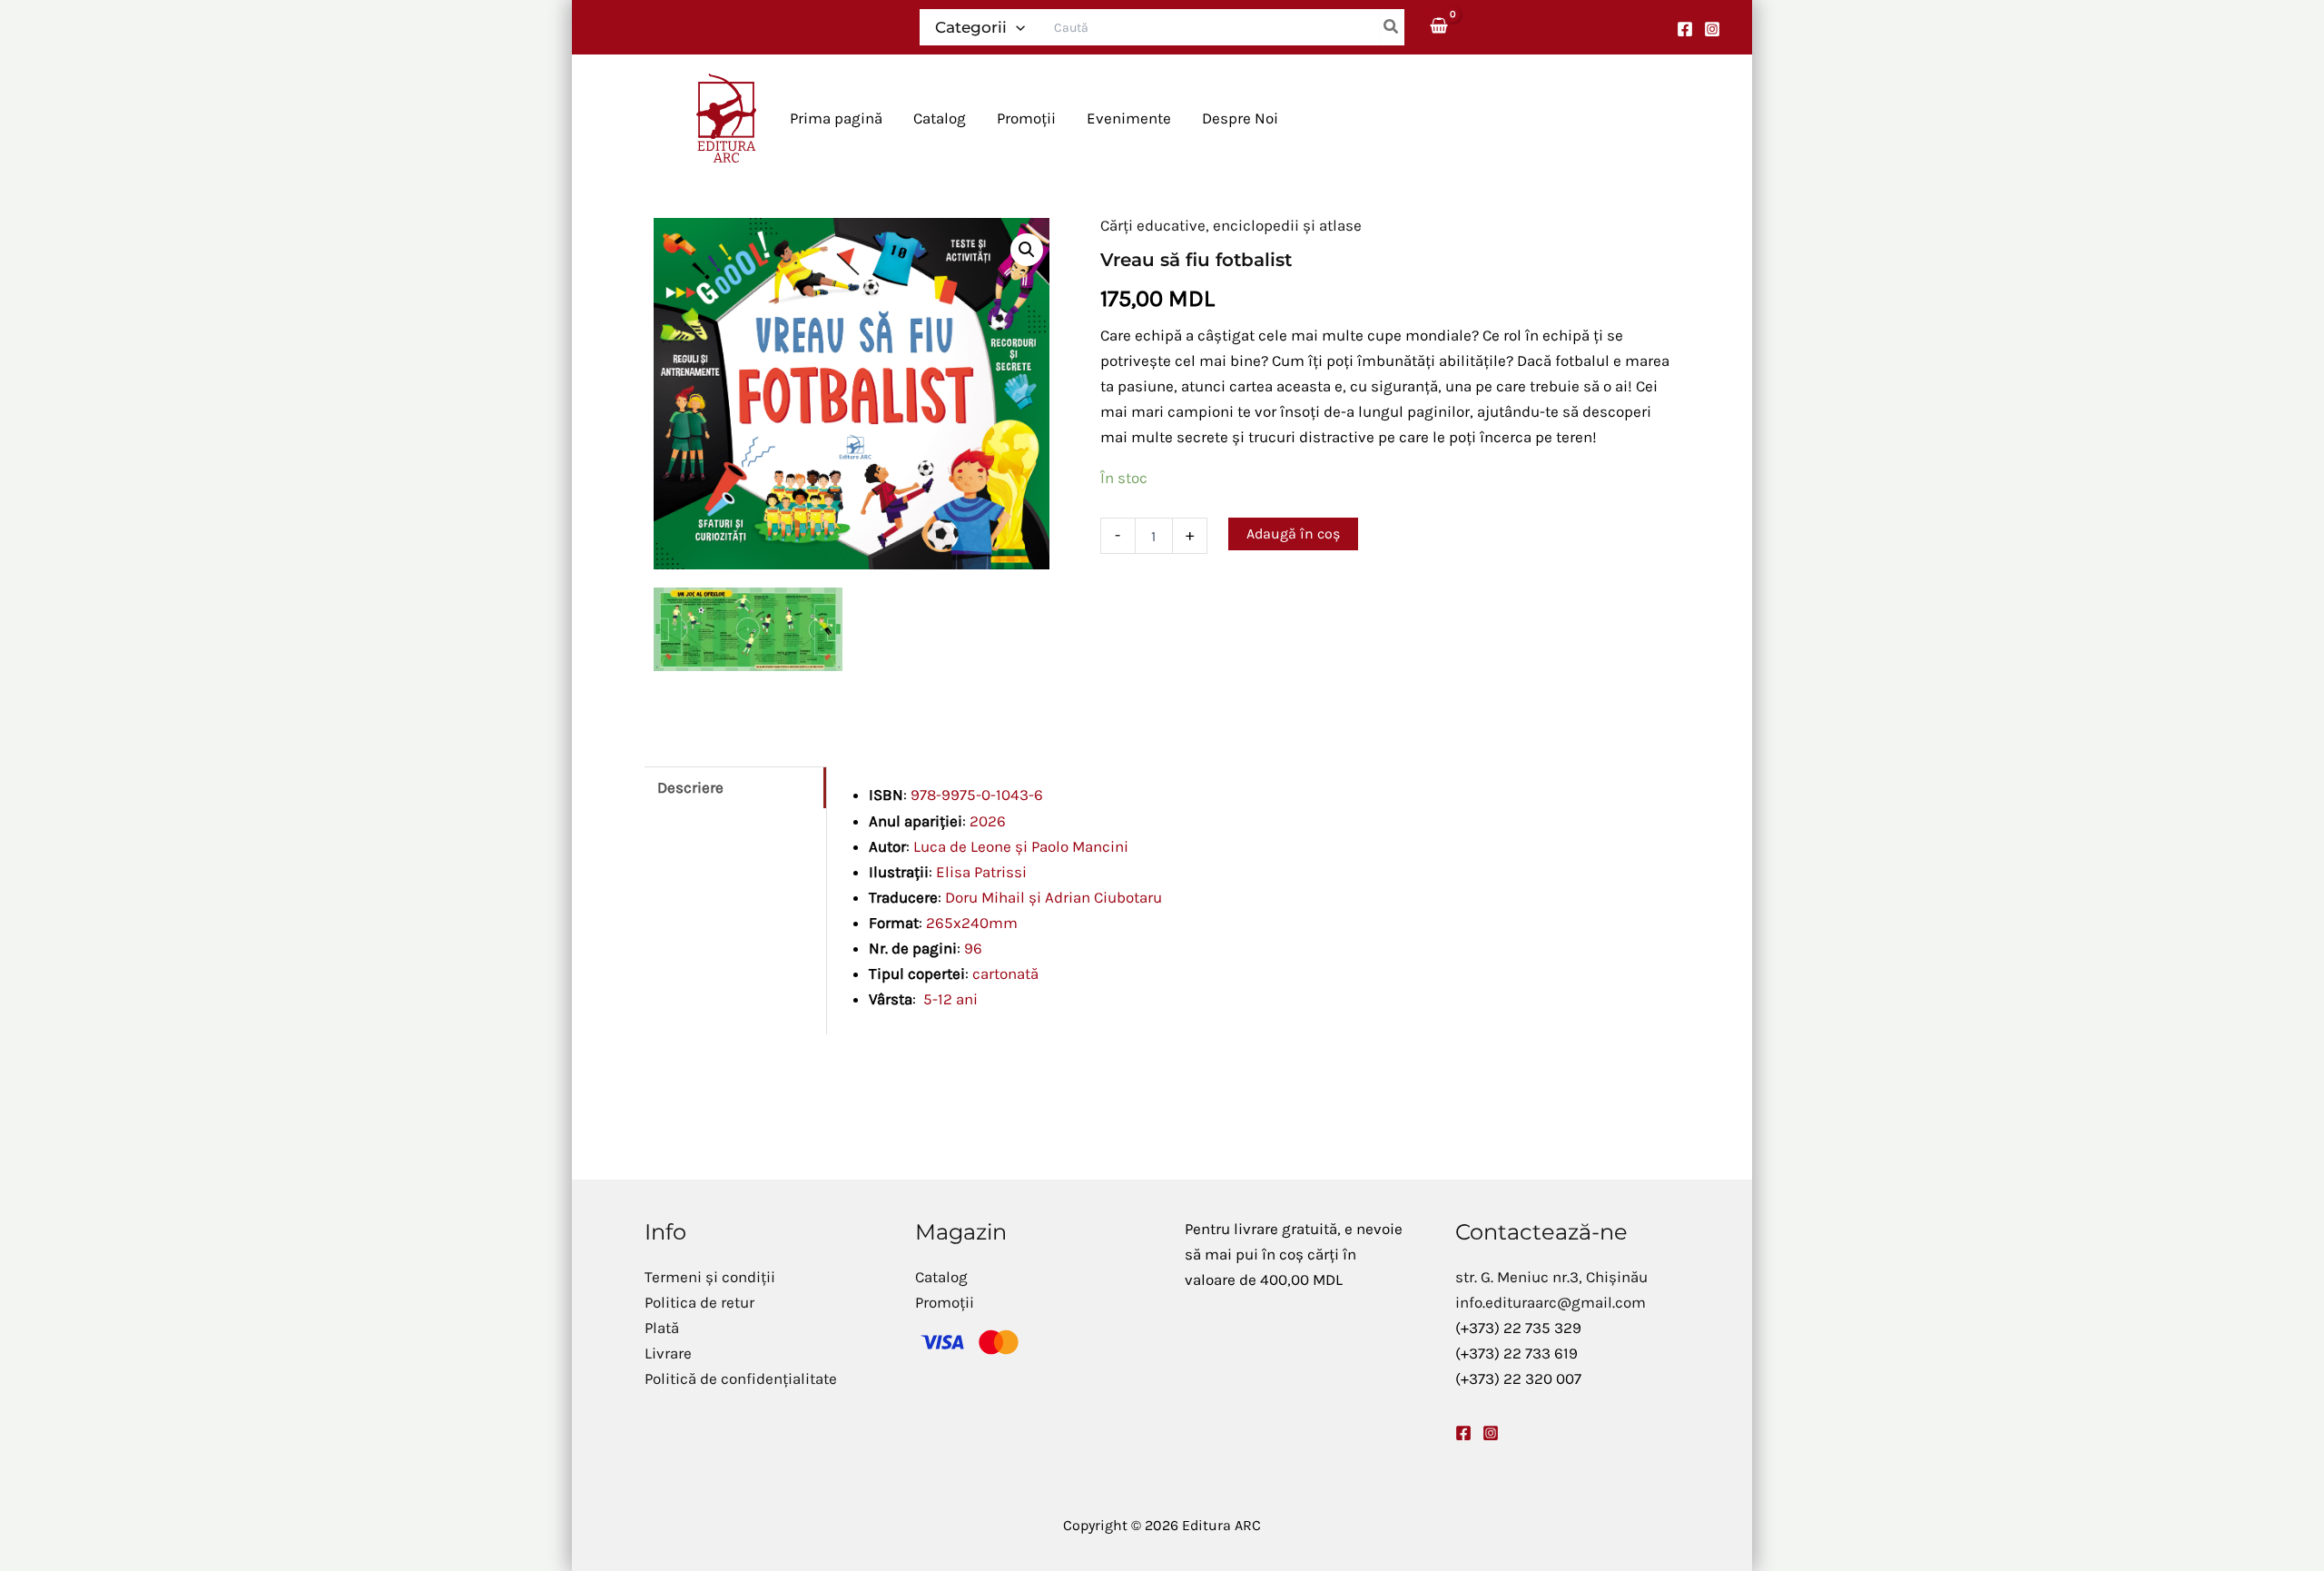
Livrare (668, 1353)
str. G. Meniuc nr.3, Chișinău (1551, 1277)
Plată (662, 1328)
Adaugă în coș (1293, 534)
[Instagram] (1712, 29)
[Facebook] (1685, 29)
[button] (1016, 27)
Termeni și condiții (710, 1277)
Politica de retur (699, 1302)
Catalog (941, 1277)
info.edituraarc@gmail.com (1551, 1302)
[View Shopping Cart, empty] (1440, 27)
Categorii (971, 27)
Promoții (945, 1302)
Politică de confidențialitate (741, 1378)
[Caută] (1392, 27)
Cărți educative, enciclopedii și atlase (1231, 225)
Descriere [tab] (690, 787)
